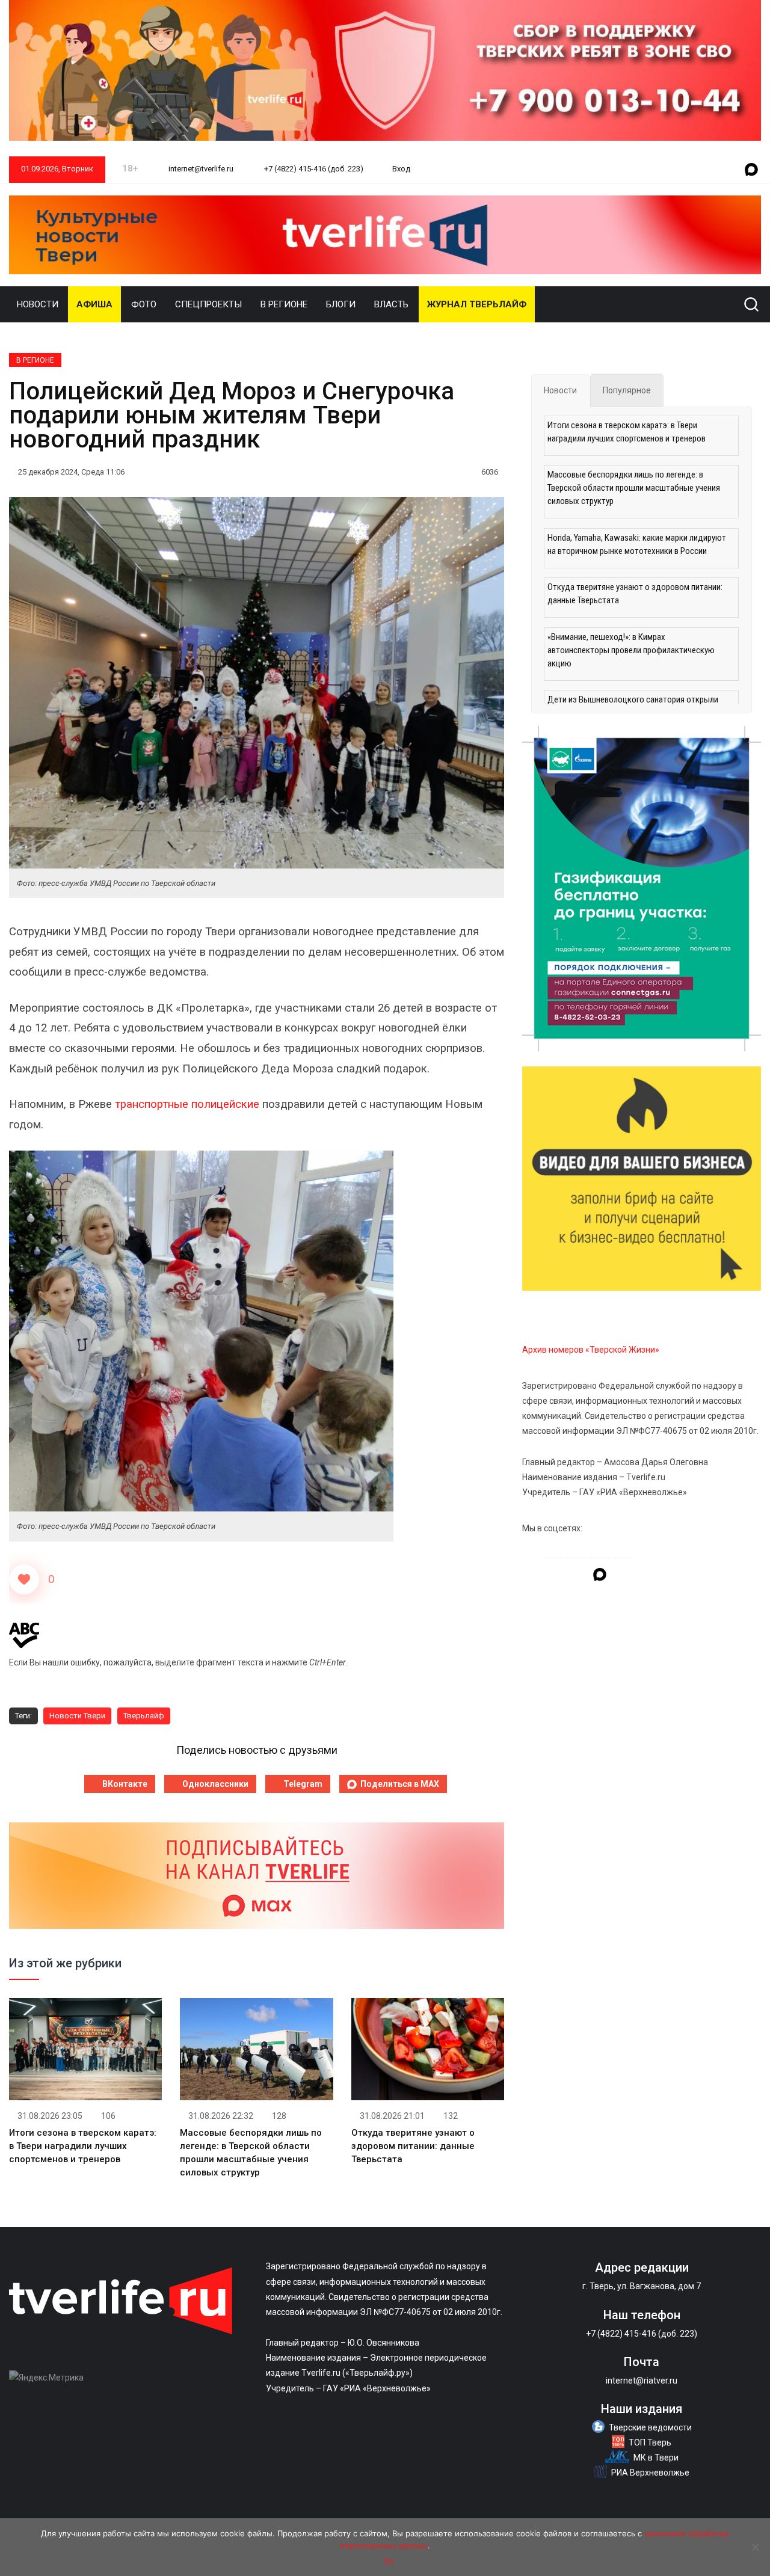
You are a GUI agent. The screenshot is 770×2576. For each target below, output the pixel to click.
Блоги (341, 304)
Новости (38, 304)
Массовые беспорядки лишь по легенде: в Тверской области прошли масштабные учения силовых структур (634, 488)
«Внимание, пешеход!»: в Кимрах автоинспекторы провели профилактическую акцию (631, 650)
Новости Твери (77, 1716)
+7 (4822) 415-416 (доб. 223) (313, 169)
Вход (401, 169)
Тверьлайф (144, 1716)
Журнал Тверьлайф (477, 304)
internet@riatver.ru (642, 2381)
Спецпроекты (208, 304)
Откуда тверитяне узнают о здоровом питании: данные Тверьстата (413, 2146)
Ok (388, 2561)
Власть (391, 304)
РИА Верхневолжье (650, 2473)
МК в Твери (656, 2458)
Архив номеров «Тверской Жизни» (591, 1350)
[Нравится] (24, 1579)
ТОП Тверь (650, 2442)
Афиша (94, 304)
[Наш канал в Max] (751, 170)
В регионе (284, 304)
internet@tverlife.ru (200, 169)
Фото (144, 304)
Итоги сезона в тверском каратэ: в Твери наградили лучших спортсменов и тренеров (83, 2146)
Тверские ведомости (650, 2427)
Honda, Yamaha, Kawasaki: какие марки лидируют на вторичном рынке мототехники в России (637, 544)
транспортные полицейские (187, 1104)
